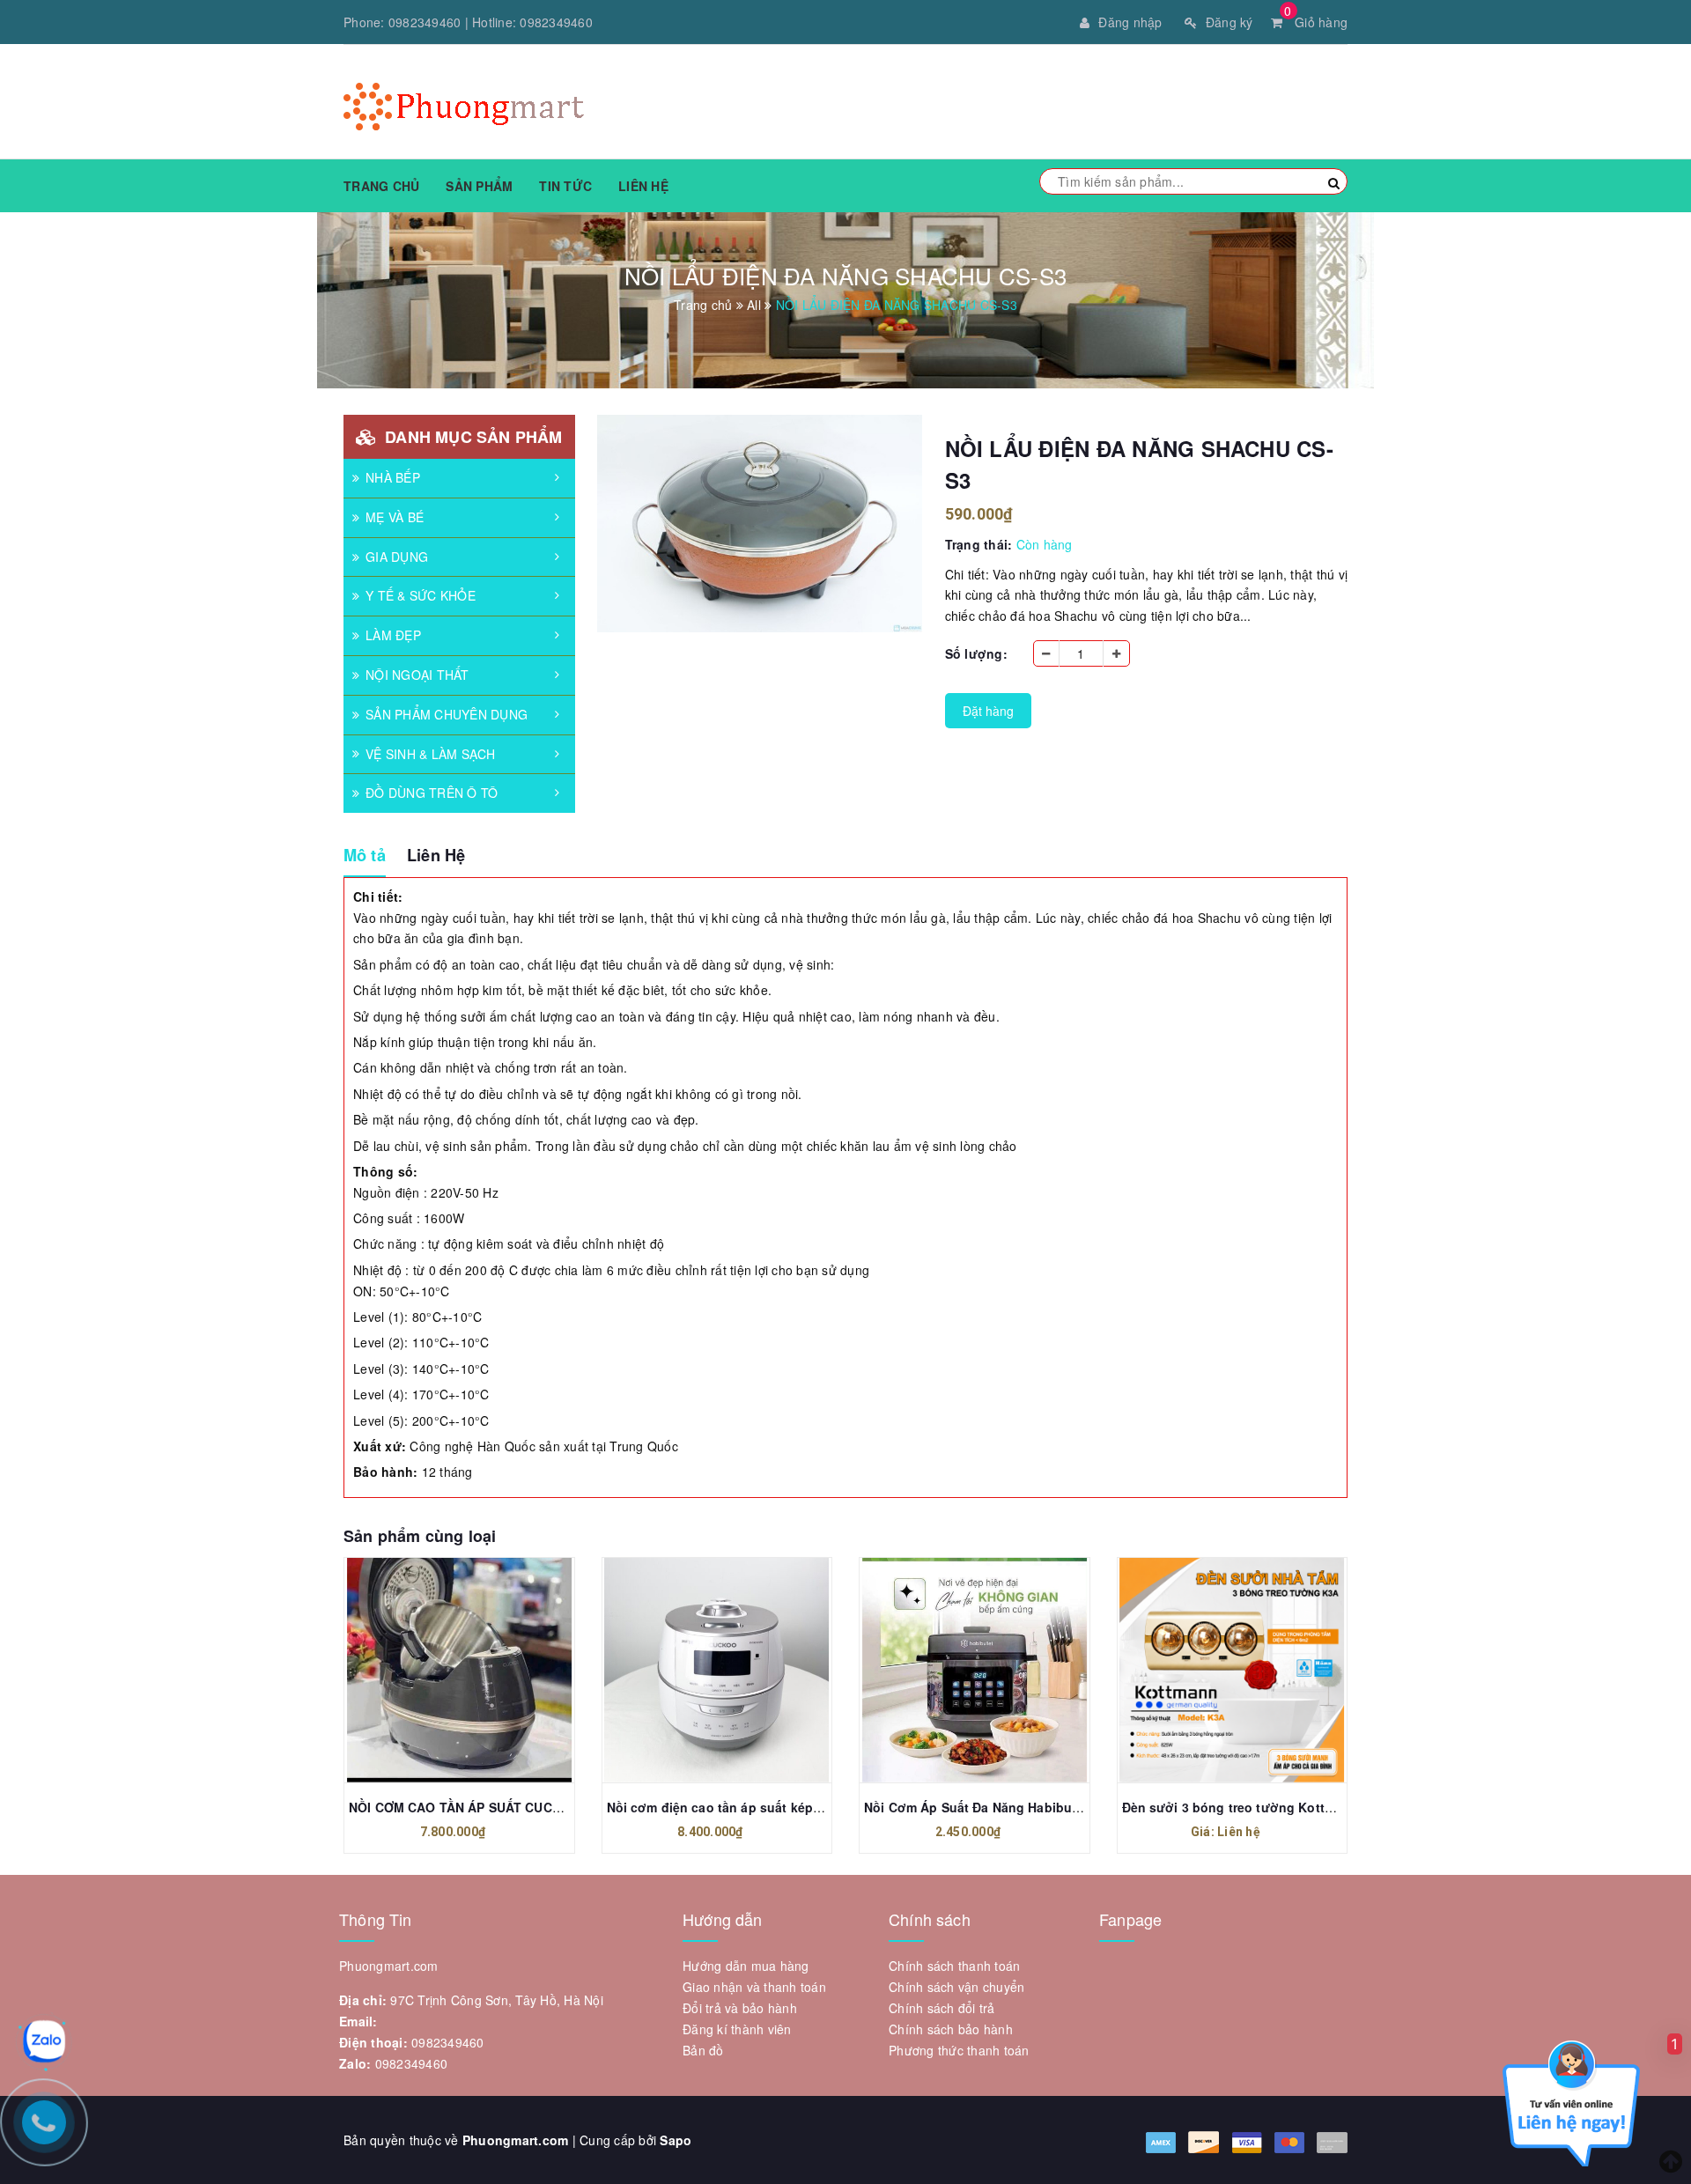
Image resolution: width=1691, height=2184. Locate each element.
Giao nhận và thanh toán (754, 1987)
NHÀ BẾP (393, 477)
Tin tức (565, 186)
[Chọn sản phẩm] (1213, 1670)
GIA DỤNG (397, 557)
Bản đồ (703, 2050)
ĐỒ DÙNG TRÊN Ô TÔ (432, 793)
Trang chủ (381, 186)
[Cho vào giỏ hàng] (439, 1670)
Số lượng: (976, 653)
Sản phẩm (479, 186)
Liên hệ (643, 186)
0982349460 (425, 22)
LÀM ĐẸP (393, 635)
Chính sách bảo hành (951, 2029)
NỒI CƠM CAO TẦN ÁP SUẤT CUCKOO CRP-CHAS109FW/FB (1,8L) (549, 1807)
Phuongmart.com (516, 2140)
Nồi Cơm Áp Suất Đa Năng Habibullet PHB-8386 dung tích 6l (1048, 1807)
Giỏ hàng (1316, 22)
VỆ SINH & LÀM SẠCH (431, 754)
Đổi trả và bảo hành (740, 2008)
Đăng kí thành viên (737, 2029)
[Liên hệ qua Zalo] (44, 2041)
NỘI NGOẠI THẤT (417, 675)
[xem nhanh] (478, 1670)
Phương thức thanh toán (959, 2050)
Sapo (676, 2140)
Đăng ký (1229, 22)
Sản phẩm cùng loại (420, 1536)
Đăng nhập (1130, 22)
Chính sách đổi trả (942, 2008)
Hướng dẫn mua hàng (746, 1966)
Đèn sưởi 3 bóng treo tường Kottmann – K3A (1260, 1807)
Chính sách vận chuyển (956, 1987)
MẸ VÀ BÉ (395, 517)
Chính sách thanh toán (954, 1966)
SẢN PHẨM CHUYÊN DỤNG (447, 714)
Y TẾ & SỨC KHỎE (421, 595)
